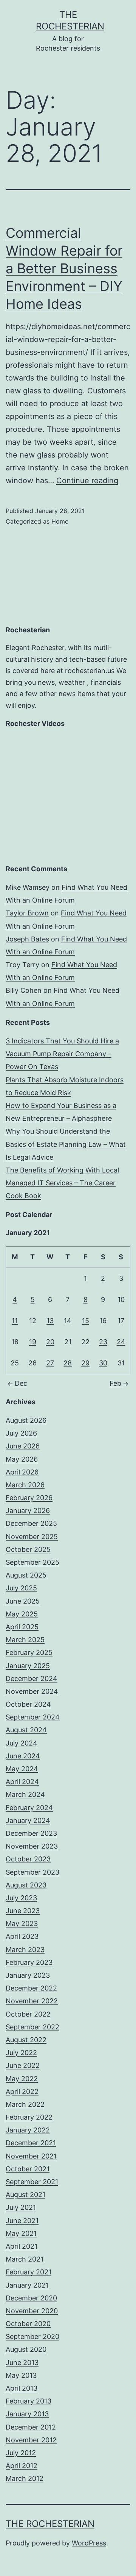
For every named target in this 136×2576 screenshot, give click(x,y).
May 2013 (21, 2375)
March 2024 (25, 1794)
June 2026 (23, 1446)
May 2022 (22, 2079)
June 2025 (23, 1601)
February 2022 (29, 2117)
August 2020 (26, 2349)
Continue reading (87, 481)
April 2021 (22, 2246)
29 (85, 1363)
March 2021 (25, 2259)
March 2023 (25, 1950)
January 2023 (28, 1975)
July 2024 (22, 1743)
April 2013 (22, 2388)
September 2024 (33, 1717)
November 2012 (31, 2440)
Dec (21, 1383)
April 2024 (22, 1782)
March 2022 (25, 2104)
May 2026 (22, 1459)
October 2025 (28, 1549)
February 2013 (29, 2401)
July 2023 (21, 1898)
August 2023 (26, 1885)
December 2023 (31, 1833)
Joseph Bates (27, 939)
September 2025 (32, 1562)
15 (86, 1321)
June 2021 (22, 2221)
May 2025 (22, 1614)
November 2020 (32, 2311)
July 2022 (21, 2053)
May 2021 (21, 2233)
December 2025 (31, 1523)
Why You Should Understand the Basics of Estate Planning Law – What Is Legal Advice (66, 1144)
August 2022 (26, 2040)
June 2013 (22, 2363)
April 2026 (22, 1472)
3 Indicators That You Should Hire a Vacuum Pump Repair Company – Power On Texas (62, 1054)
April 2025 (22, 1627)
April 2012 (22, 2466)
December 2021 (31, 2143)
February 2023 (29, 1962)
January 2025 (28, 1666)
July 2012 (21, 2453)
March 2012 (25, 2478)
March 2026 (25, 1485)
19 (33, 1342)
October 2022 (28, 2014)
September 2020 (32, 2336)
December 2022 (31, 1988)
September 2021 (32, 2182)
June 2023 (23, 1911)
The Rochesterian (50, 2524)
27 (50, 1363)
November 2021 (31, 2156)
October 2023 (28, 1859)
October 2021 (28, 2169)
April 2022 (22, 2091)
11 (15, 1321)
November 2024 (32, 1691)
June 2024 (23, 1756)
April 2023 (22, 1936)
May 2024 (22, 1769)
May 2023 (22, 1924)
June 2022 (23, 2065)
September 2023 (32, 1872)
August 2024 (26, 1730)
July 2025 (21, 1588)
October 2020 (28, 2324)
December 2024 (32, 1679)
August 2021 (25, 2195)
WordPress (89, 2543)
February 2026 (29, 1498)
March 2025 (25, 1640)
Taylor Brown (27, 913)
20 (50, 1342)
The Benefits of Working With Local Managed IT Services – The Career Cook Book (62, 1183)
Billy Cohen (24, 990)
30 (103, 1363)
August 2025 (26, 1575)
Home (60, 521)
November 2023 (32, 1846)
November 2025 (32, 1537)
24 (121, 1342)
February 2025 (29, 1652)
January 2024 (28, 1820)
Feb (115, 1383)
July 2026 (21, 1433)
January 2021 (27, 2285)
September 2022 (32, 2027)
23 (103, 1342)
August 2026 (26, 1420)
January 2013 (27, 2414)
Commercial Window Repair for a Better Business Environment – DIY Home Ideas (64, 268)
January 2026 (28, 1511)
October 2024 (28, 1704)
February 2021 (29, 2272)
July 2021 (21, 2207)
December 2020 (31, 2298)
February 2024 (29, 1808)
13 (50, 1321)
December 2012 (31, 2427)
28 (68, 1363)
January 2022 (28, 2130)
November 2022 (32, 2001)
